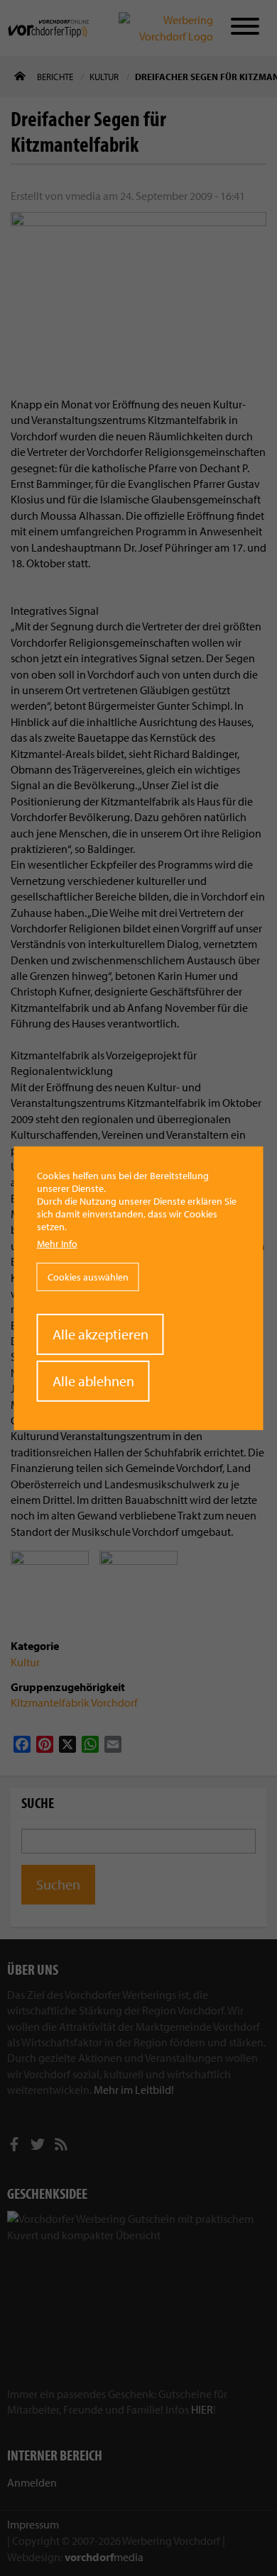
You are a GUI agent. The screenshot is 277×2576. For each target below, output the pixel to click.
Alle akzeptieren (101, 1334)
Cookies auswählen (88, 1277)
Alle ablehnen (93, 1381)
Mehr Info (57, 1244)
